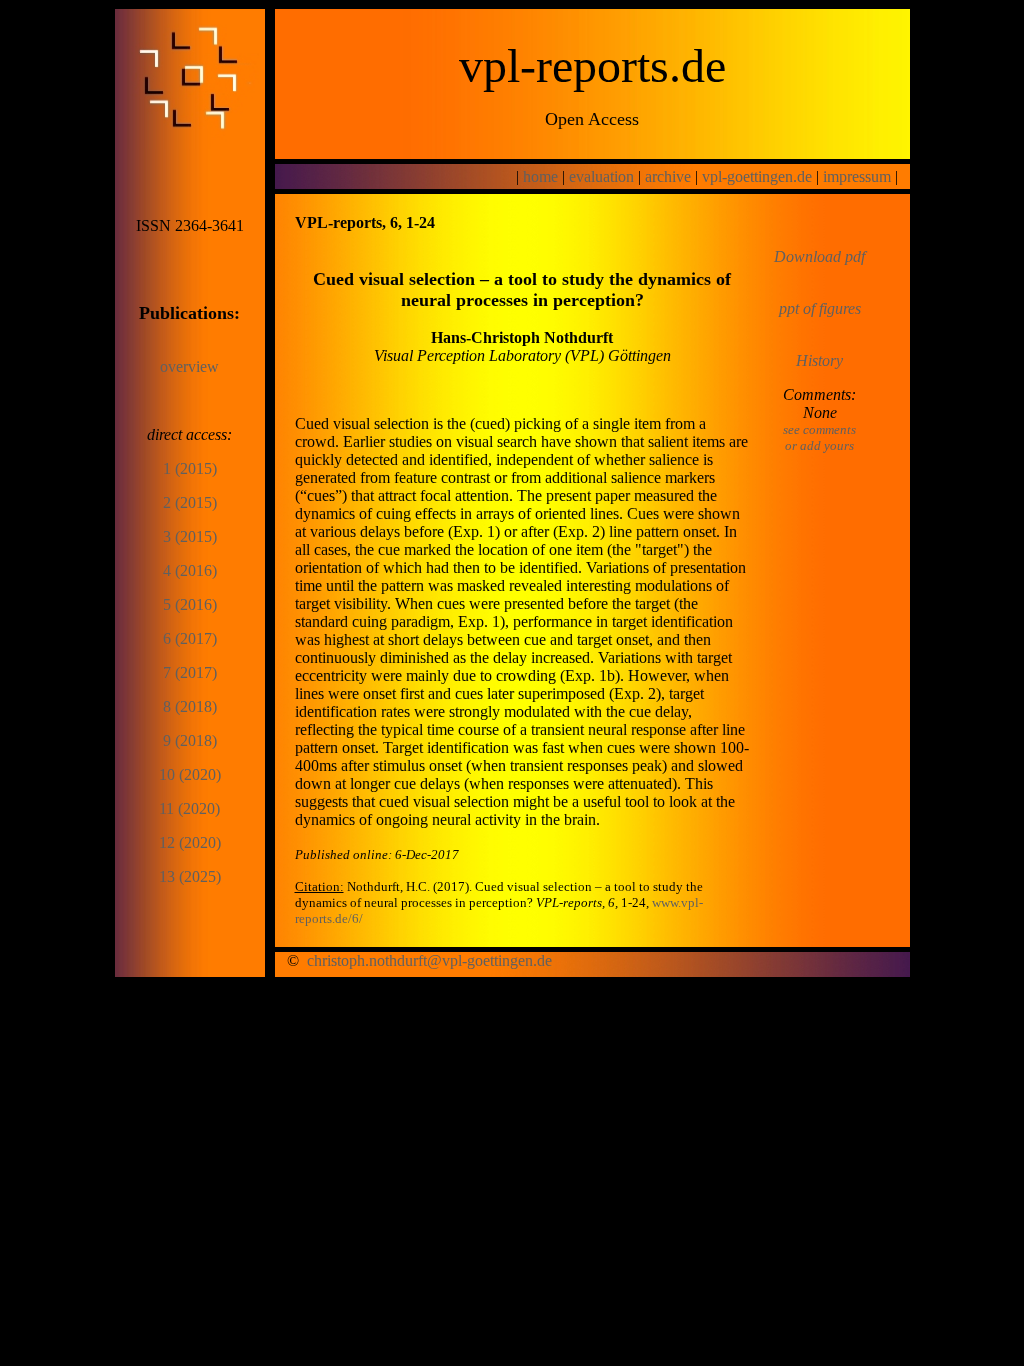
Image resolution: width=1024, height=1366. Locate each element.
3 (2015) (190, 536)
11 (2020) (189, 808)
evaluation (601, 176)
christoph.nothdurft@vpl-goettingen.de (429, 960)
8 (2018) (190, 706)
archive (668, 176)
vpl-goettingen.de (757, 176)
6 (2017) (190, 638)
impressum (857, 176)
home (540, 176)
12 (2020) (190, 842)
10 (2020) (190, 774)
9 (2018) (190, 740)
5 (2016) (190, 604)
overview (189, 366)
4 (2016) (190, 570)
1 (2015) (190, 468)
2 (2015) (190, 502)
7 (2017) (190, 672)
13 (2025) (190, 876)
